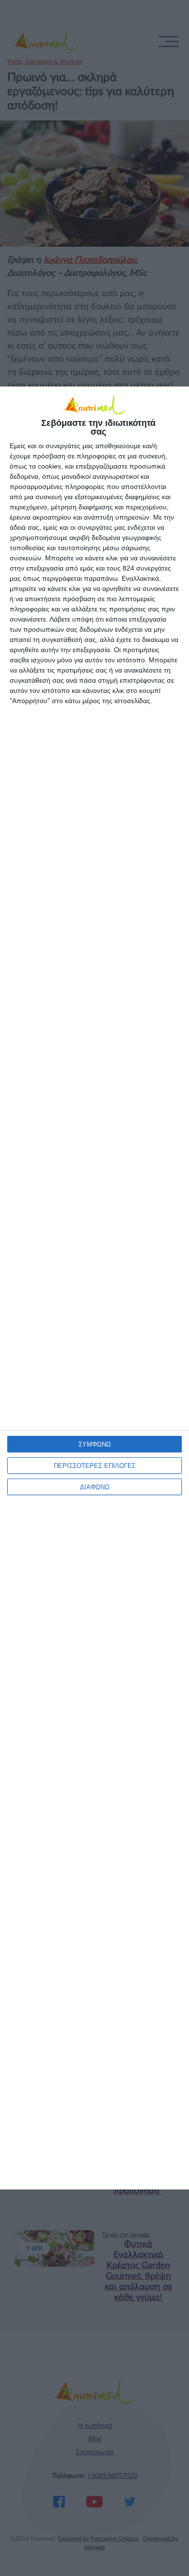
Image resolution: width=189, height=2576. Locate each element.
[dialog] (94, 1288)
